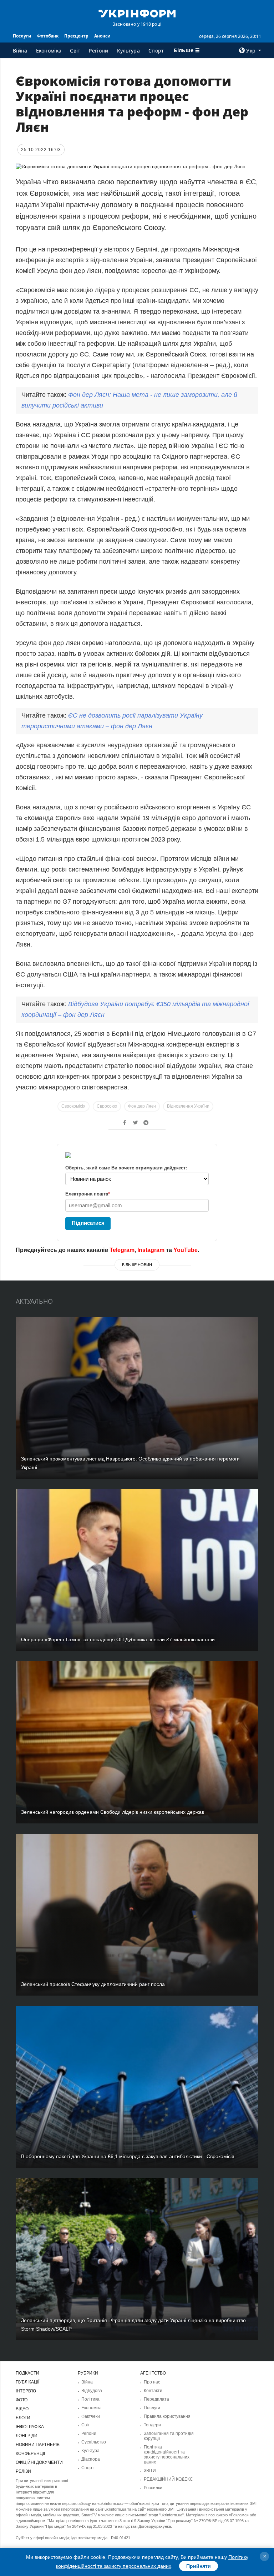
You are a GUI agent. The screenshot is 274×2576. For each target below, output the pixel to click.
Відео (22, 2409)
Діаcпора (91, 2459)
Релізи (23, 2471)
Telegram (122, 1250)
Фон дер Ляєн (142, 1106)
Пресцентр (76, 36)
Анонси (102, 36)
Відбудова (92, 2391)
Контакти (153, 2391)
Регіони (98, 51)
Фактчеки (91, 2416)
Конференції (30, 2453)
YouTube (186, 1250)
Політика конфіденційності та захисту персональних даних (167, 2455)
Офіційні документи (39, 2462)
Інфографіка (30, 2427)
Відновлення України (188, 1106)
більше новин (137, 1265)
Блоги (23, 2418)
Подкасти (27, 2373)
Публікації (27, 2382)
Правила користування (167, 2416)
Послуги (22, 36)
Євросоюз (107, 1106)
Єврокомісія (73, 1106)
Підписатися (88, 1223)
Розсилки (153, 2488)
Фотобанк (48, 36)
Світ (75, 51)
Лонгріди (27, 2436)
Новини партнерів (38, 2445)
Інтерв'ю (26, 2391)
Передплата (156, 2399)
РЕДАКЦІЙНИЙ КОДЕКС (168, 2479)
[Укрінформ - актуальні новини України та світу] (137, 13)
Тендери (152, 2425)
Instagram (151, 1250)
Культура (128, 51)
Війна (20, 51)
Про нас (152, 2382)
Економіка (49, 51)
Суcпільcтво (94, 2442)
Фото (22, 2400)
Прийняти (199, 2566)
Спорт (156, 51)
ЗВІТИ (150, 2471)
